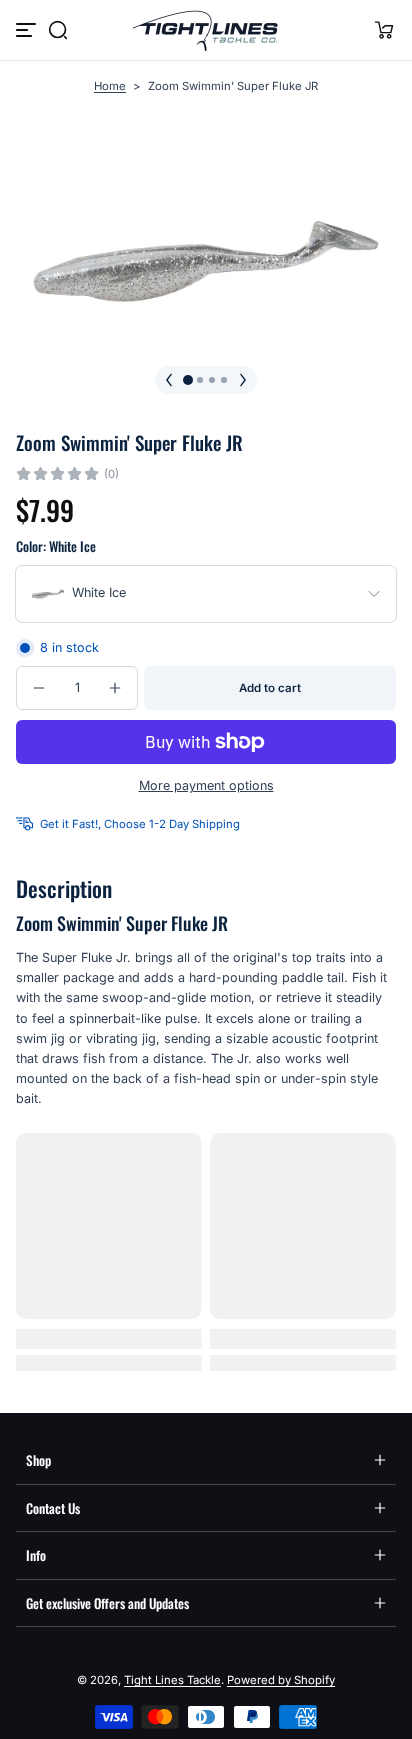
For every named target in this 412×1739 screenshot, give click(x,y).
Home (110, 86)
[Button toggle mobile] (28, 30)
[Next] (243, 380)
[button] (58, 30)
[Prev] (169, 380)
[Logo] (206, 30)
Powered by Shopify (281, 1680)
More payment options (206, 785)
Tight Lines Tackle (172, 1680)
